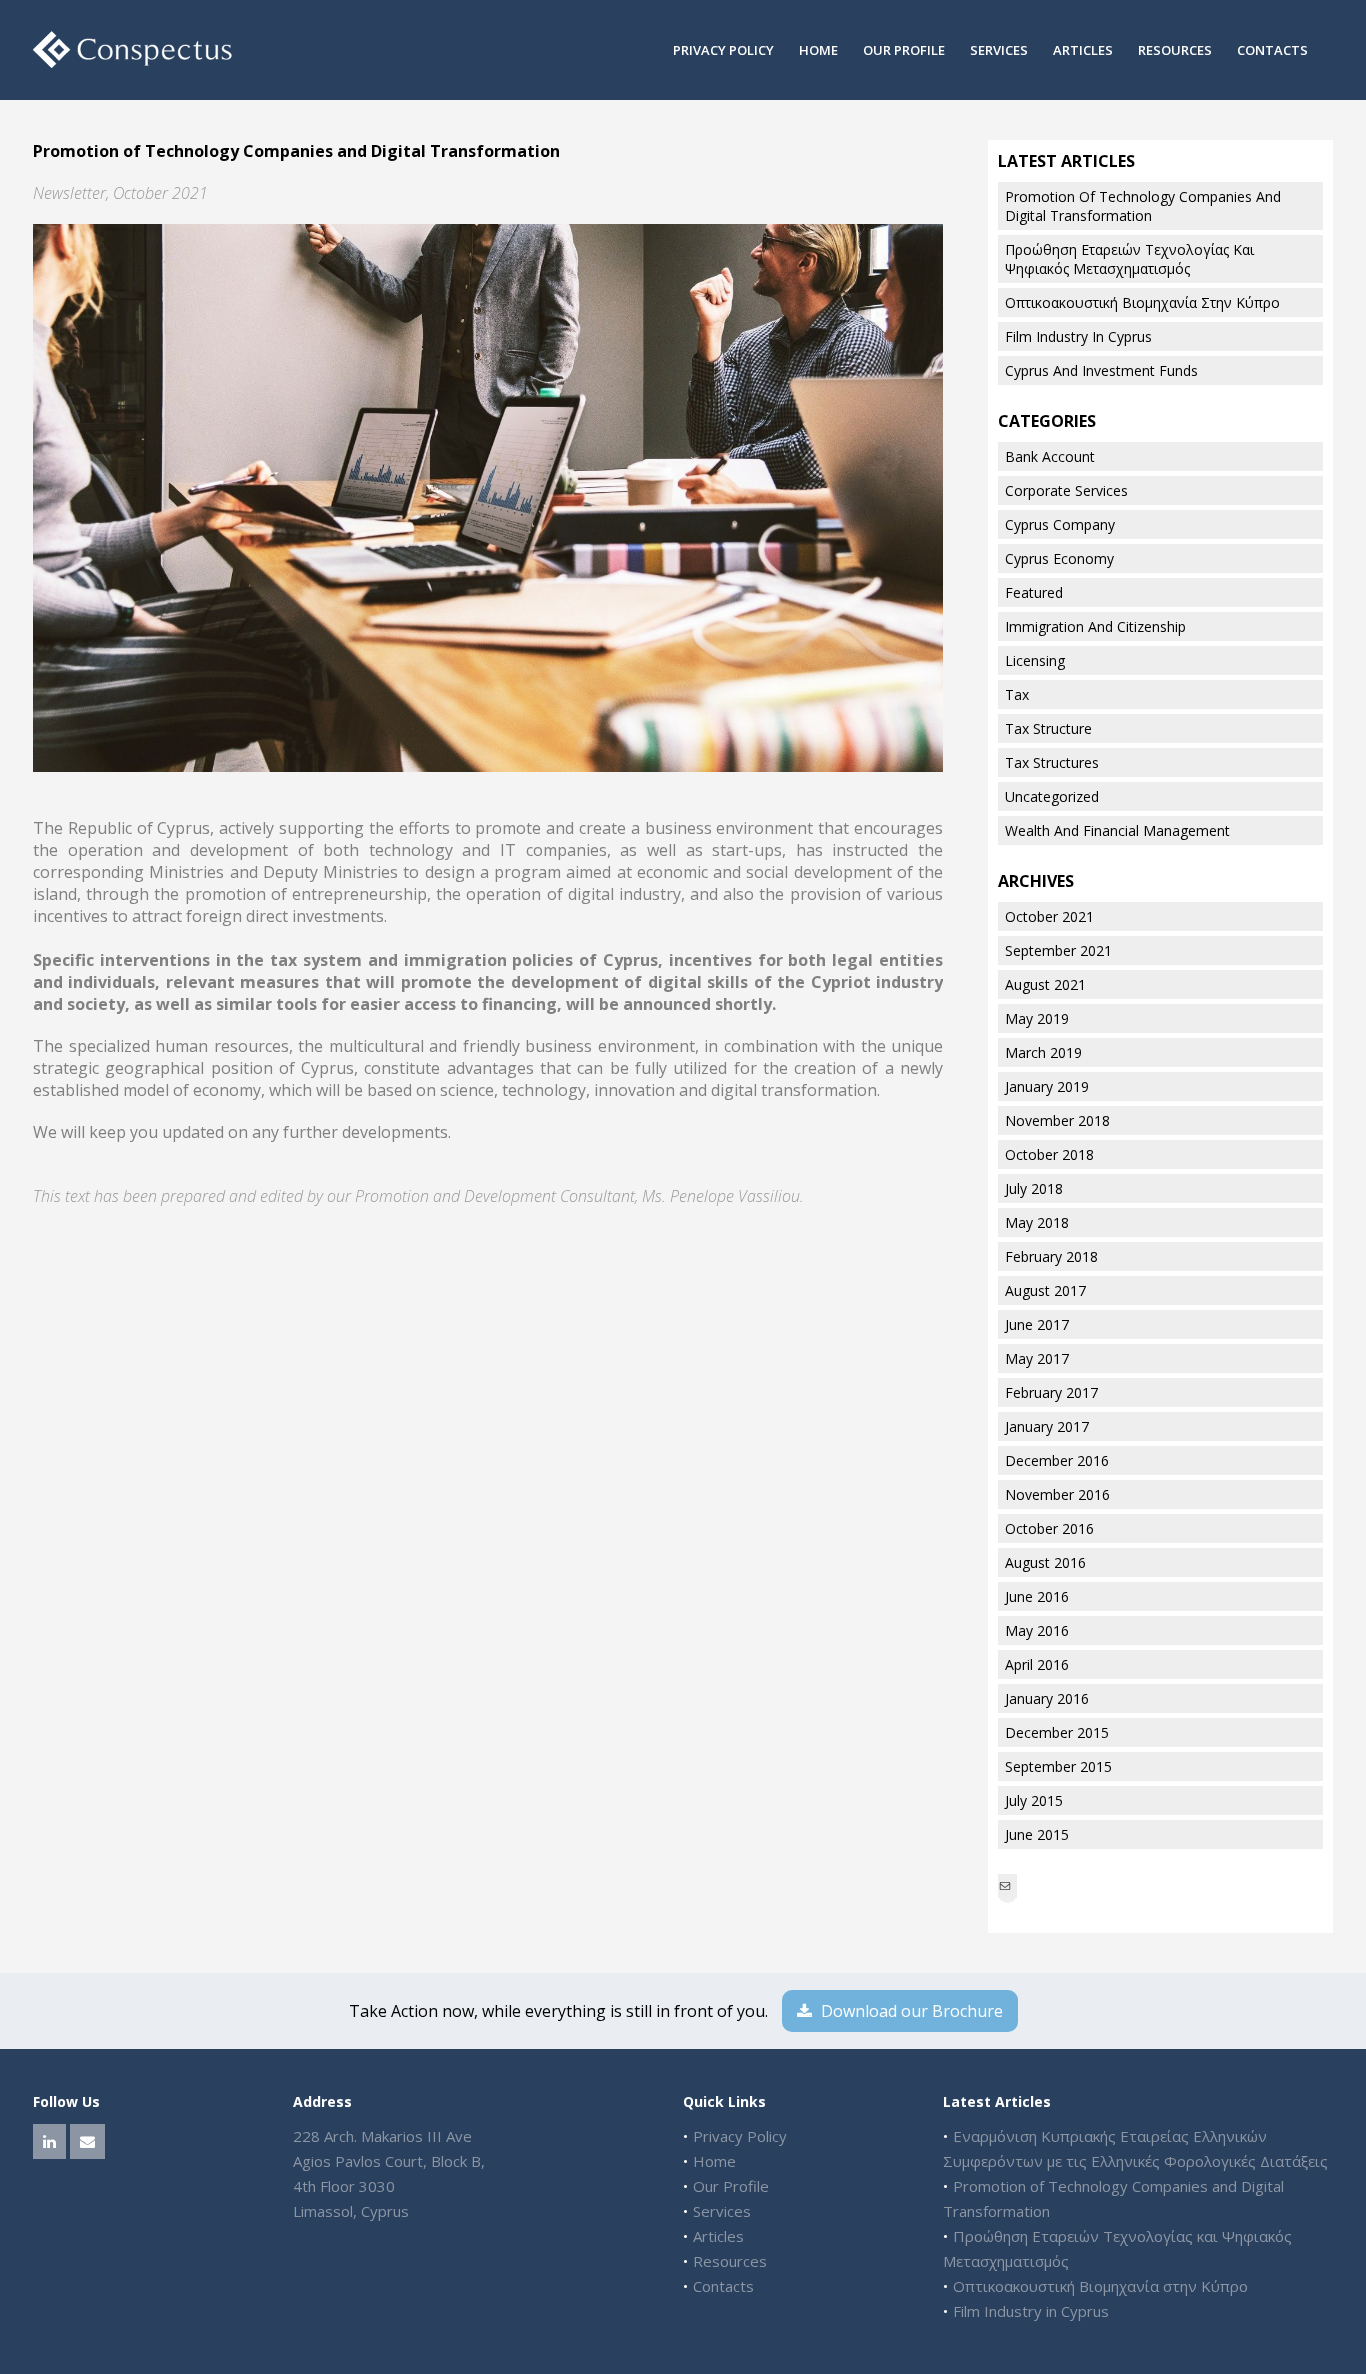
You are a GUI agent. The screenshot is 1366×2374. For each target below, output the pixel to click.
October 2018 (1049, 1154)
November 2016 (1057, 1494)
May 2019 (1037, 1018)
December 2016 (1057, 1460)
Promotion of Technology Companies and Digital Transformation (1143, 206)
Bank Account (1050, 456)
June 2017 (1037, 1324)
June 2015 (1037, 1834)
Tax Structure (1048, 728)
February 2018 (1051, 1256)
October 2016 (1049, 1528)
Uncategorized (1052, 796)
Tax (1017, 694)
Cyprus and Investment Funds (1101, 370)
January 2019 (1047, 1086)
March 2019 (1043, 1052)
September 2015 (1058, 1766)
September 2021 (1058, 950)
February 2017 (1051, 1392)
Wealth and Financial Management (1117, 830)
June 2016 (1037, 1596)
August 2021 (1045, 984)
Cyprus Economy (1059, 558)
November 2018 (1057, 1120)
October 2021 (1049, 916)
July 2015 (1034, 1800)
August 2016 (1045, 1562)
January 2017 (1047, 1426)
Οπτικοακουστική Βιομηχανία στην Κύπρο (1142, 302)
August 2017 (1045, 1290)
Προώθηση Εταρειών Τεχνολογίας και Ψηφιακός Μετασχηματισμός (1129, 259)
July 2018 (1034, 1188)
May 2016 (1037, 1630)
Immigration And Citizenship (1095, 626)
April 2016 (1037, 1664)
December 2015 (1057, 1732)
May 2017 (1037, 1358)
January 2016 (1047, 1698)
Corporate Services (1066, 490)
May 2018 (1037, 1222)
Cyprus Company (1060, 524)
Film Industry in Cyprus (1078, 336)
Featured (1034, 592)
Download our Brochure (910, 2011)
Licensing (1035, 660)
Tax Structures (1052, 762)
